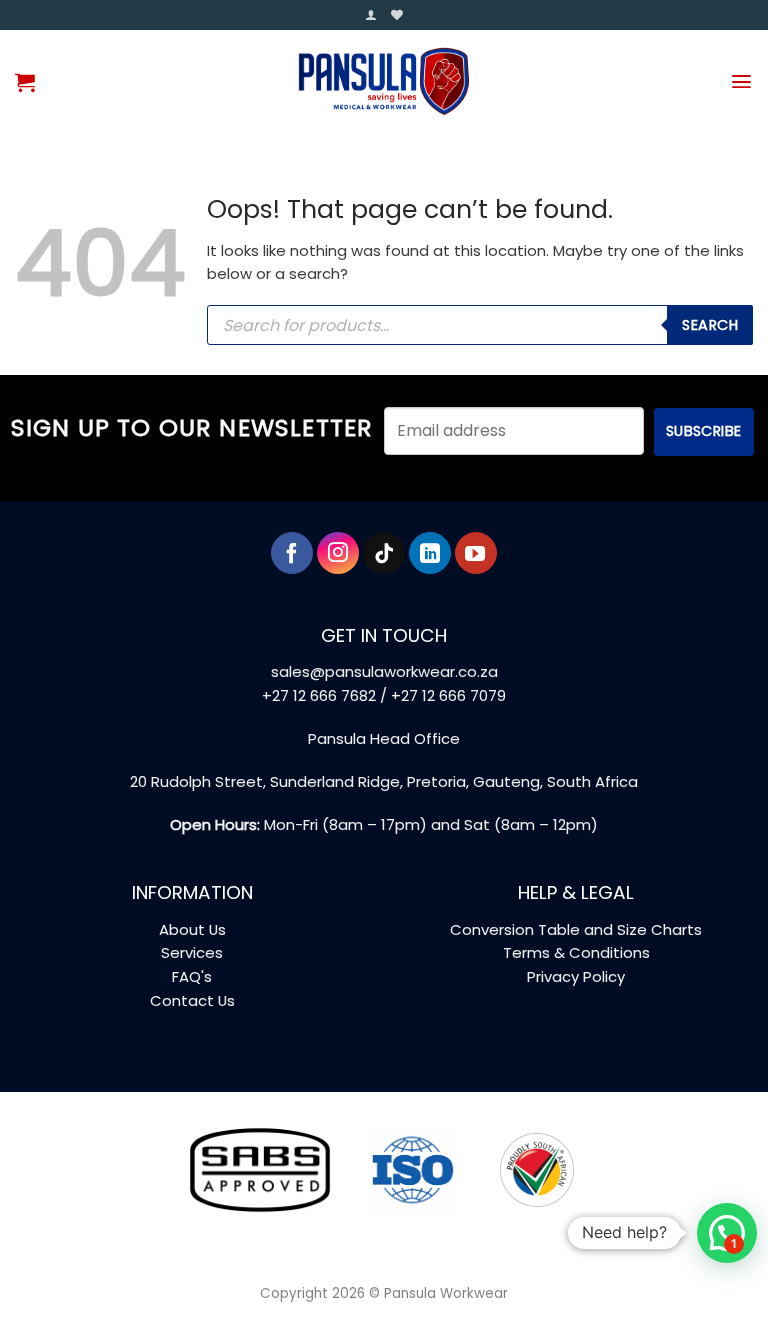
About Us (192, 929)
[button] (371, 15)
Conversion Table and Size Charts (576, 929)
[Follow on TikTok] (384, 553)
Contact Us (192, 1000)
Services (192, 952)
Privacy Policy (576, 976)
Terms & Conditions (576, 952)
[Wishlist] (397, 15)
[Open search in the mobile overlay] (480, 325)
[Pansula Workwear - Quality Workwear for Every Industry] (384, 81)
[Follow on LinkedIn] (430, 553)
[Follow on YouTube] (476, 553)
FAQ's (192, 976)
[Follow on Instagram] (338, 553)
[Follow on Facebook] (292, 553)
